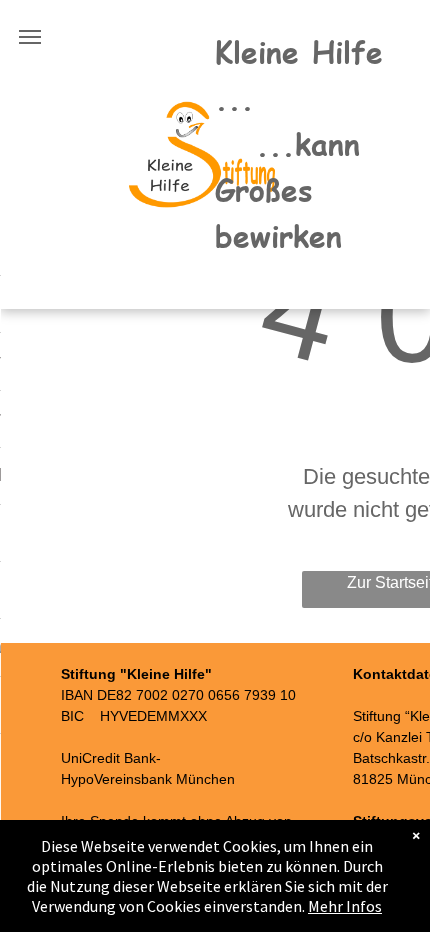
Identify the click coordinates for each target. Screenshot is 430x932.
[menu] (30, 37)
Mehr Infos (345, 906)
